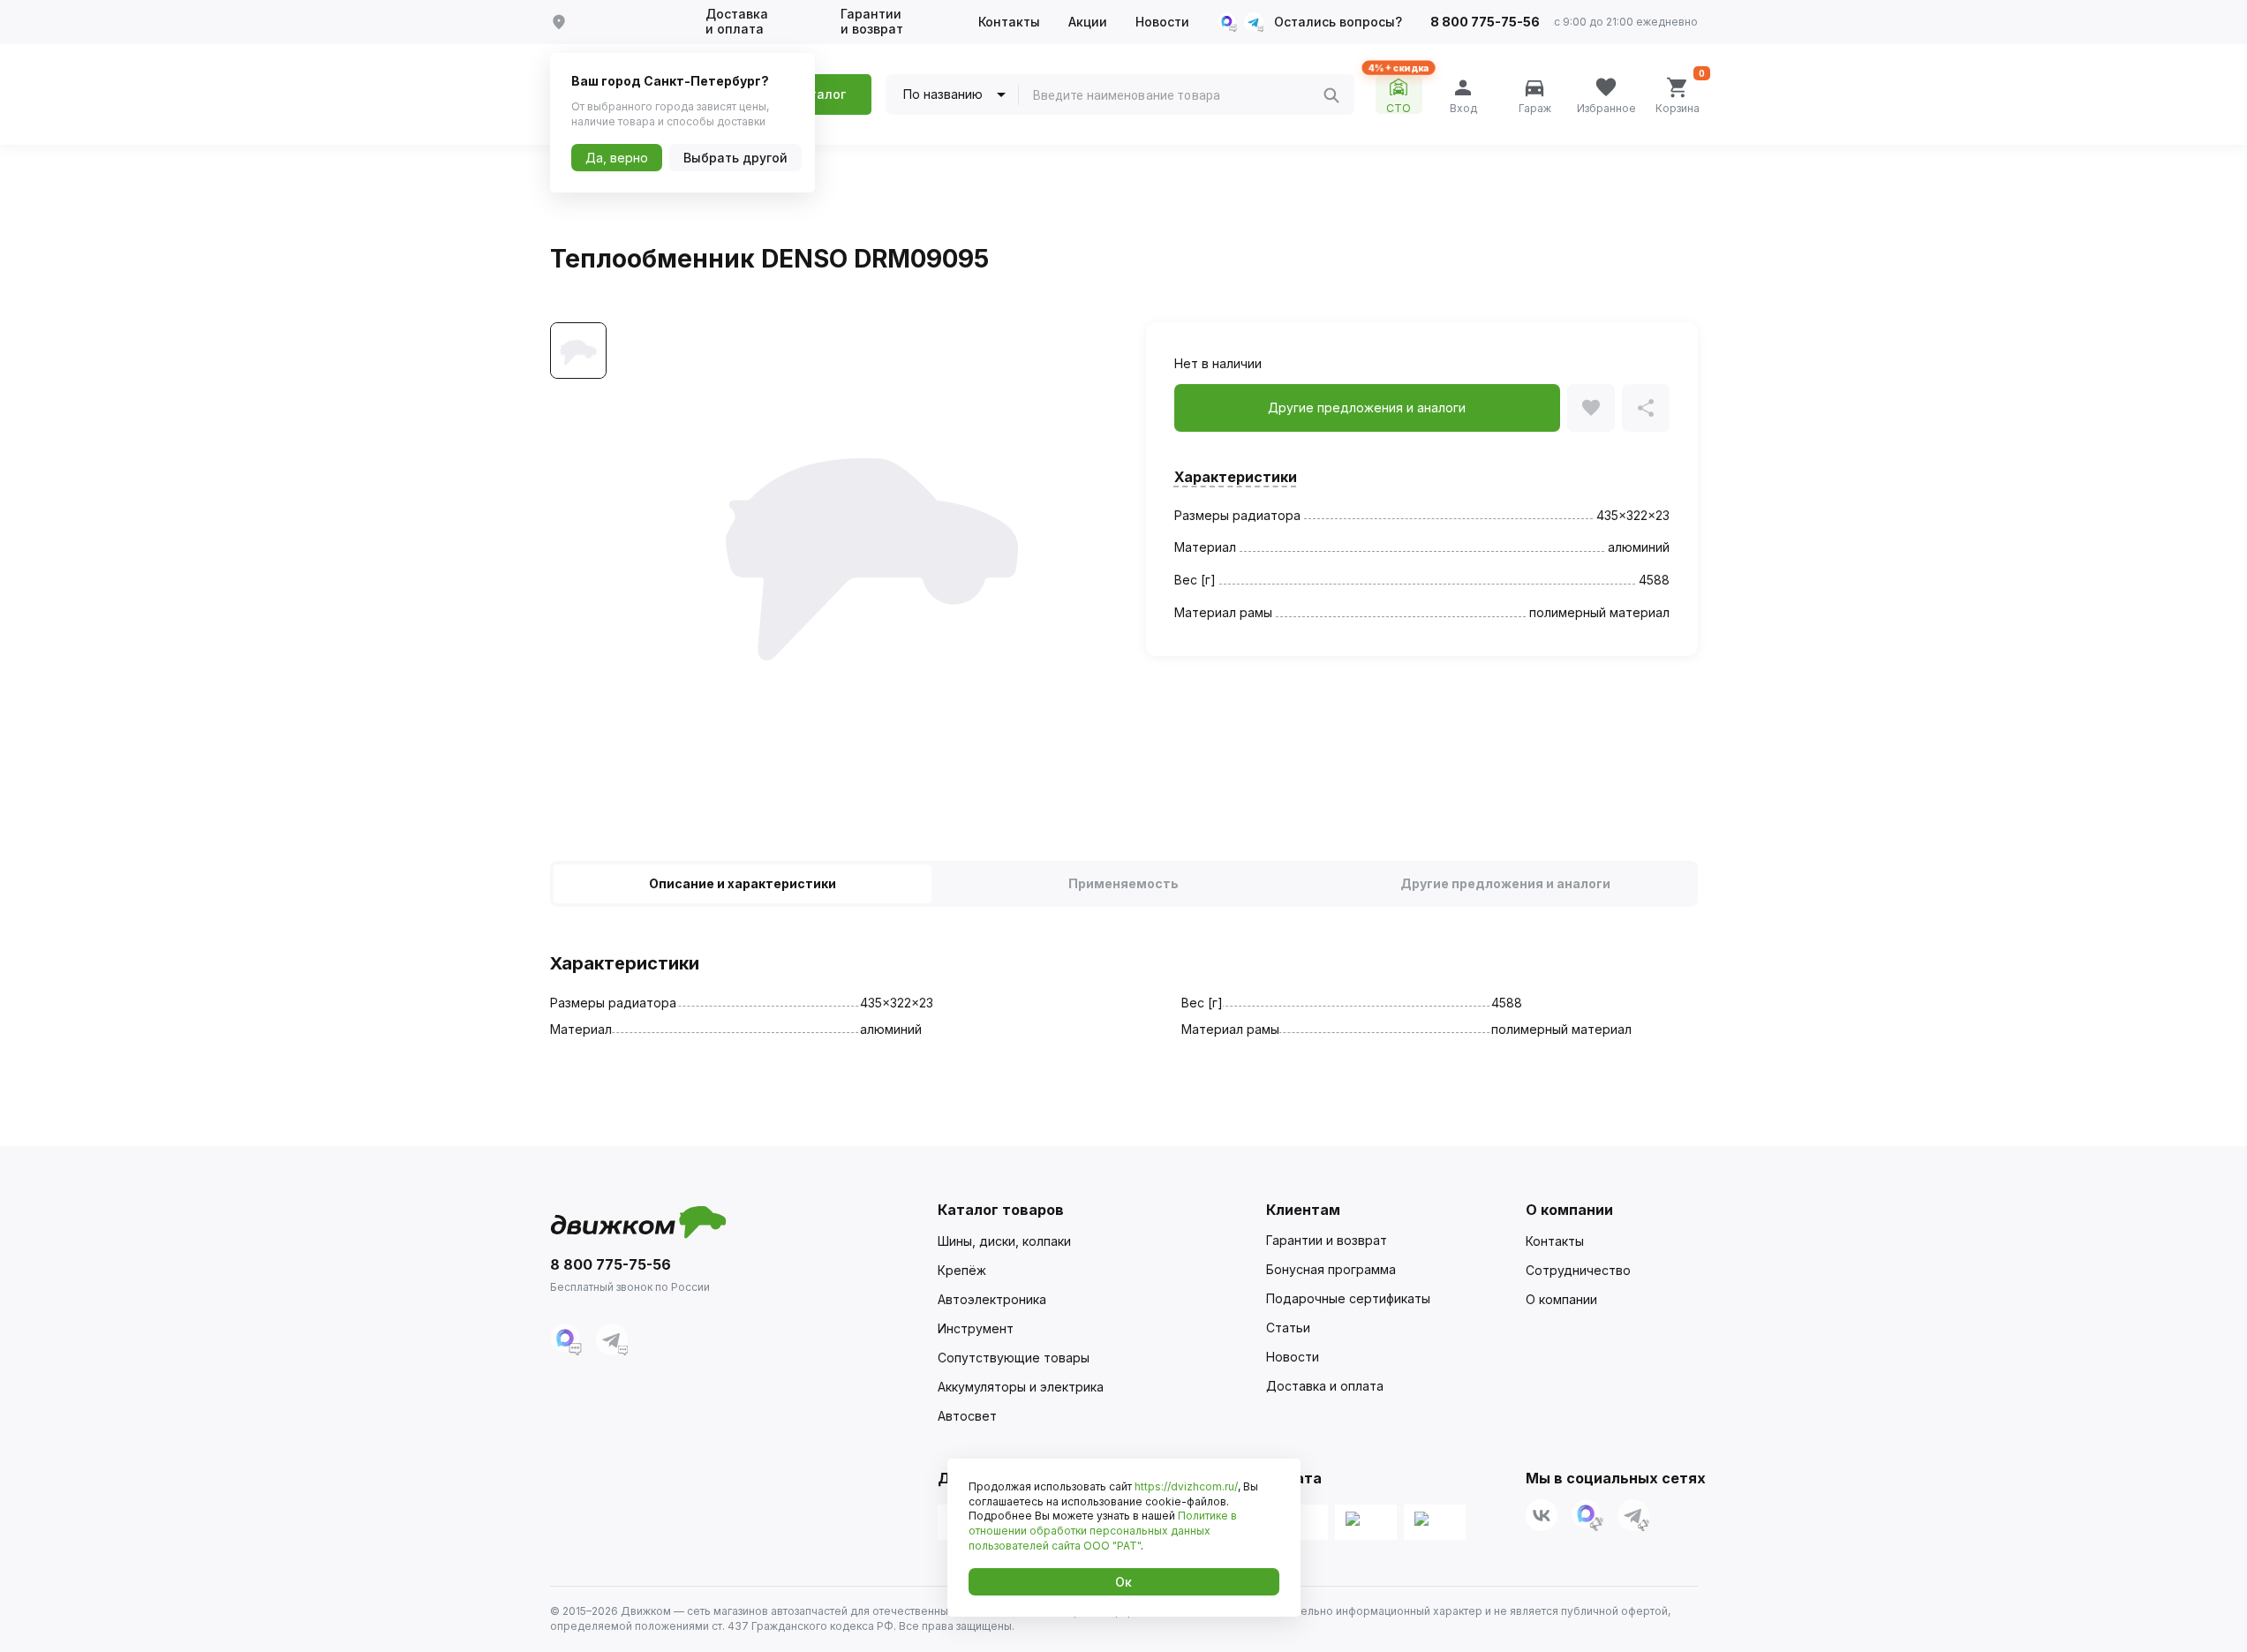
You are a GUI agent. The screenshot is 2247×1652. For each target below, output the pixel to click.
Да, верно (617, 158)
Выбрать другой (735, 158)
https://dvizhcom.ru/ (1186, 1486)
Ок (1123, 1582)
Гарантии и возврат (872, 22)
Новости (1162, 22)
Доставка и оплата (737, 22)
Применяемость (1123, 883)
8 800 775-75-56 (1485, 22)
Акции (1088, 22)
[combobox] (1178, 95)
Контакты (1009, 22)
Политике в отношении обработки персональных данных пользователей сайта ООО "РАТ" (1103, 1531)
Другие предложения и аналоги (1505, 883)
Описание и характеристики (743, 883)
